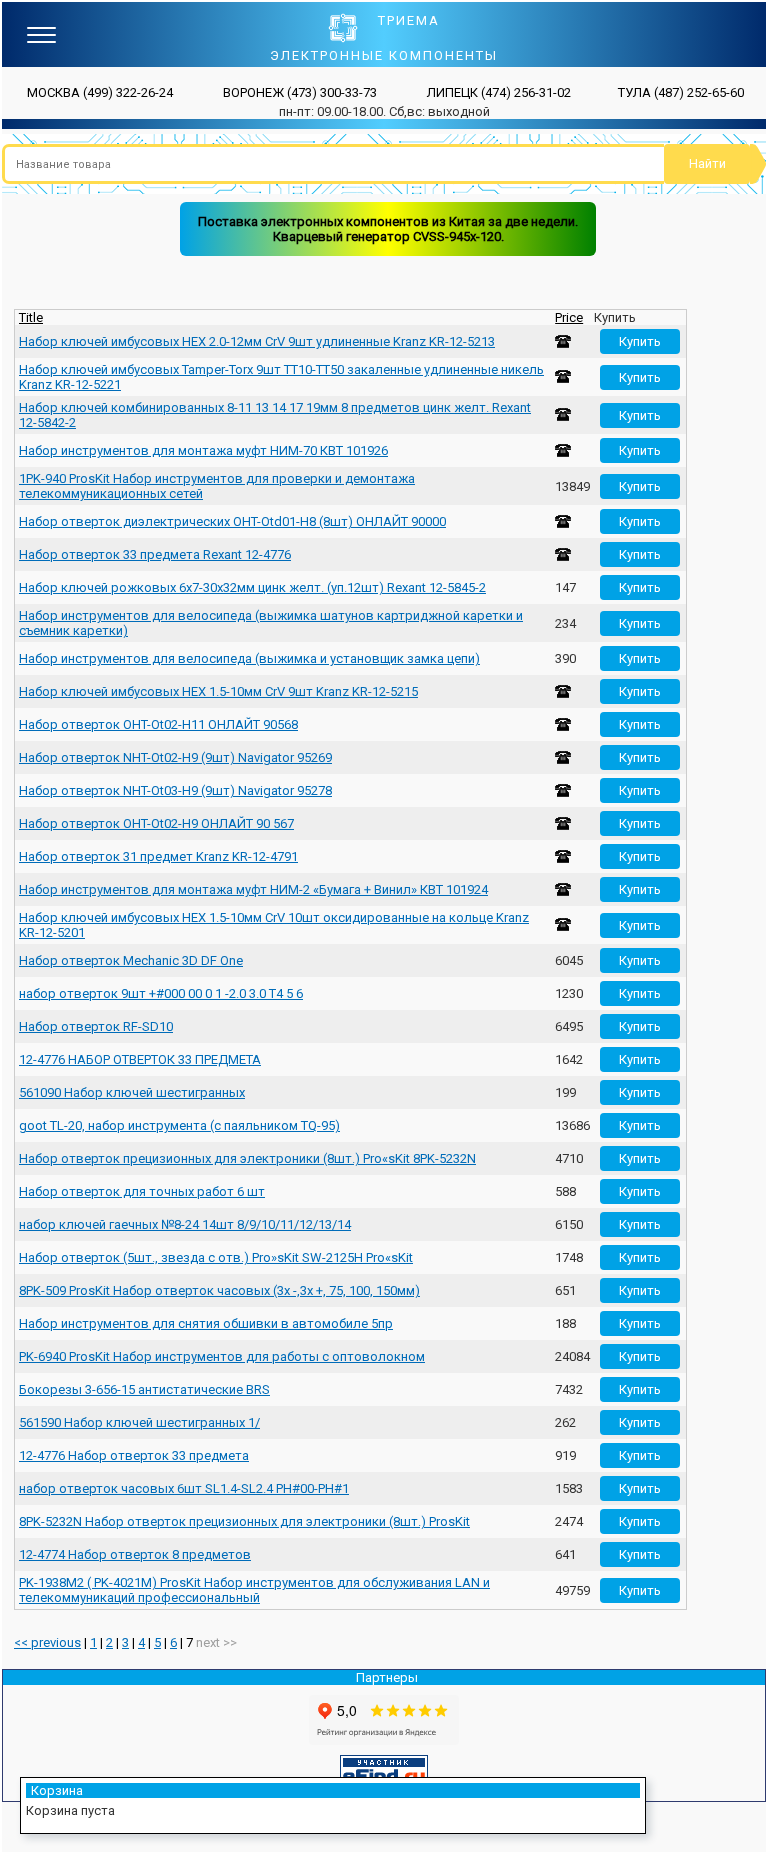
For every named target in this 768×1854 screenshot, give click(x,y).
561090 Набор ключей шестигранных (132, 1092)
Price (569, 317)
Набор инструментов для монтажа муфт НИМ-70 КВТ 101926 (203, 450)
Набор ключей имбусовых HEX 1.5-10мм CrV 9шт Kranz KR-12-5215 (218, 691)
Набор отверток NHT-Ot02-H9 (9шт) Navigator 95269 (175, 757)
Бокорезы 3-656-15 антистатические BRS (144, 1389)
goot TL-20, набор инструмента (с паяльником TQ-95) (179, 1125)
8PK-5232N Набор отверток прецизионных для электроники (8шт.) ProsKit (244, 1521)
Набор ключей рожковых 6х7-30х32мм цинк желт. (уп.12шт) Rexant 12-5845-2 (252, 587)
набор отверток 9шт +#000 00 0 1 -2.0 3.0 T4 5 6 (161, 993)
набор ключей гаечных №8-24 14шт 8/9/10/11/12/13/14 (185, 1224)
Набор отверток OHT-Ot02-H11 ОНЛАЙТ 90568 (158, 724)
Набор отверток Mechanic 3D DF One (131, 960)
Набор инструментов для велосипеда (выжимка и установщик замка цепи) (249, 658)
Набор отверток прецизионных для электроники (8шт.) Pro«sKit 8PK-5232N (247, 1158)
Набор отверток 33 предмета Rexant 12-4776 (155, 554)
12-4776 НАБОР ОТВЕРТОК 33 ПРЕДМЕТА (140, 1059)
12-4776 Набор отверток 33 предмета (134, 1455)
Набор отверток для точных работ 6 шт (142, 1191)
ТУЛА (681, 92)
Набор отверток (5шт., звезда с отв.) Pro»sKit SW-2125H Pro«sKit (216, 1257)
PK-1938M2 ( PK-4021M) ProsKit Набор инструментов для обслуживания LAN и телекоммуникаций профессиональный (254, 1590)
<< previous (47, 1642)
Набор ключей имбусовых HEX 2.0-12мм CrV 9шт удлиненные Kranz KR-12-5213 (257, 341)
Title (31, 317)
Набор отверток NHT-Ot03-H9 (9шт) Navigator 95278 (175, 790)
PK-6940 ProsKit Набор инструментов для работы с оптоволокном (222, 1356)
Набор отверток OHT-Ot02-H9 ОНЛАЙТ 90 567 (156, 823)
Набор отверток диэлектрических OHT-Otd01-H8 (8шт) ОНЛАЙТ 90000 (232, 521)
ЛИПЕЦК (499, 92)
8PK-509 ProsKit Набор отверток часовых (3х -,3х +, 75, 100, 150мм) (219, 1290)
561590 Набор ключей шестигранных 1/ (139, 1422)
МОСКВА (100, 92)
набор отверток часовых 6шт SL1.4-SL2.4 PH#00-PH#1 (184, 1488)
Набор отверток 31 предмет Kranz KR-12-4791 (158, 856)
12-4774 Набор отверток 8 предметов (135, 1554)
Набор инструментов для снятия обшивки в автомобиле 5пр (206, 1323)
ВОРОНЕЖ (300, 92)
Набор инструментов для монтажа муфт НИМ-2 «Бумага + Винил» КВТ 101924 (253, 889)
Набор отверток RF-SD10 (96, 1026)
